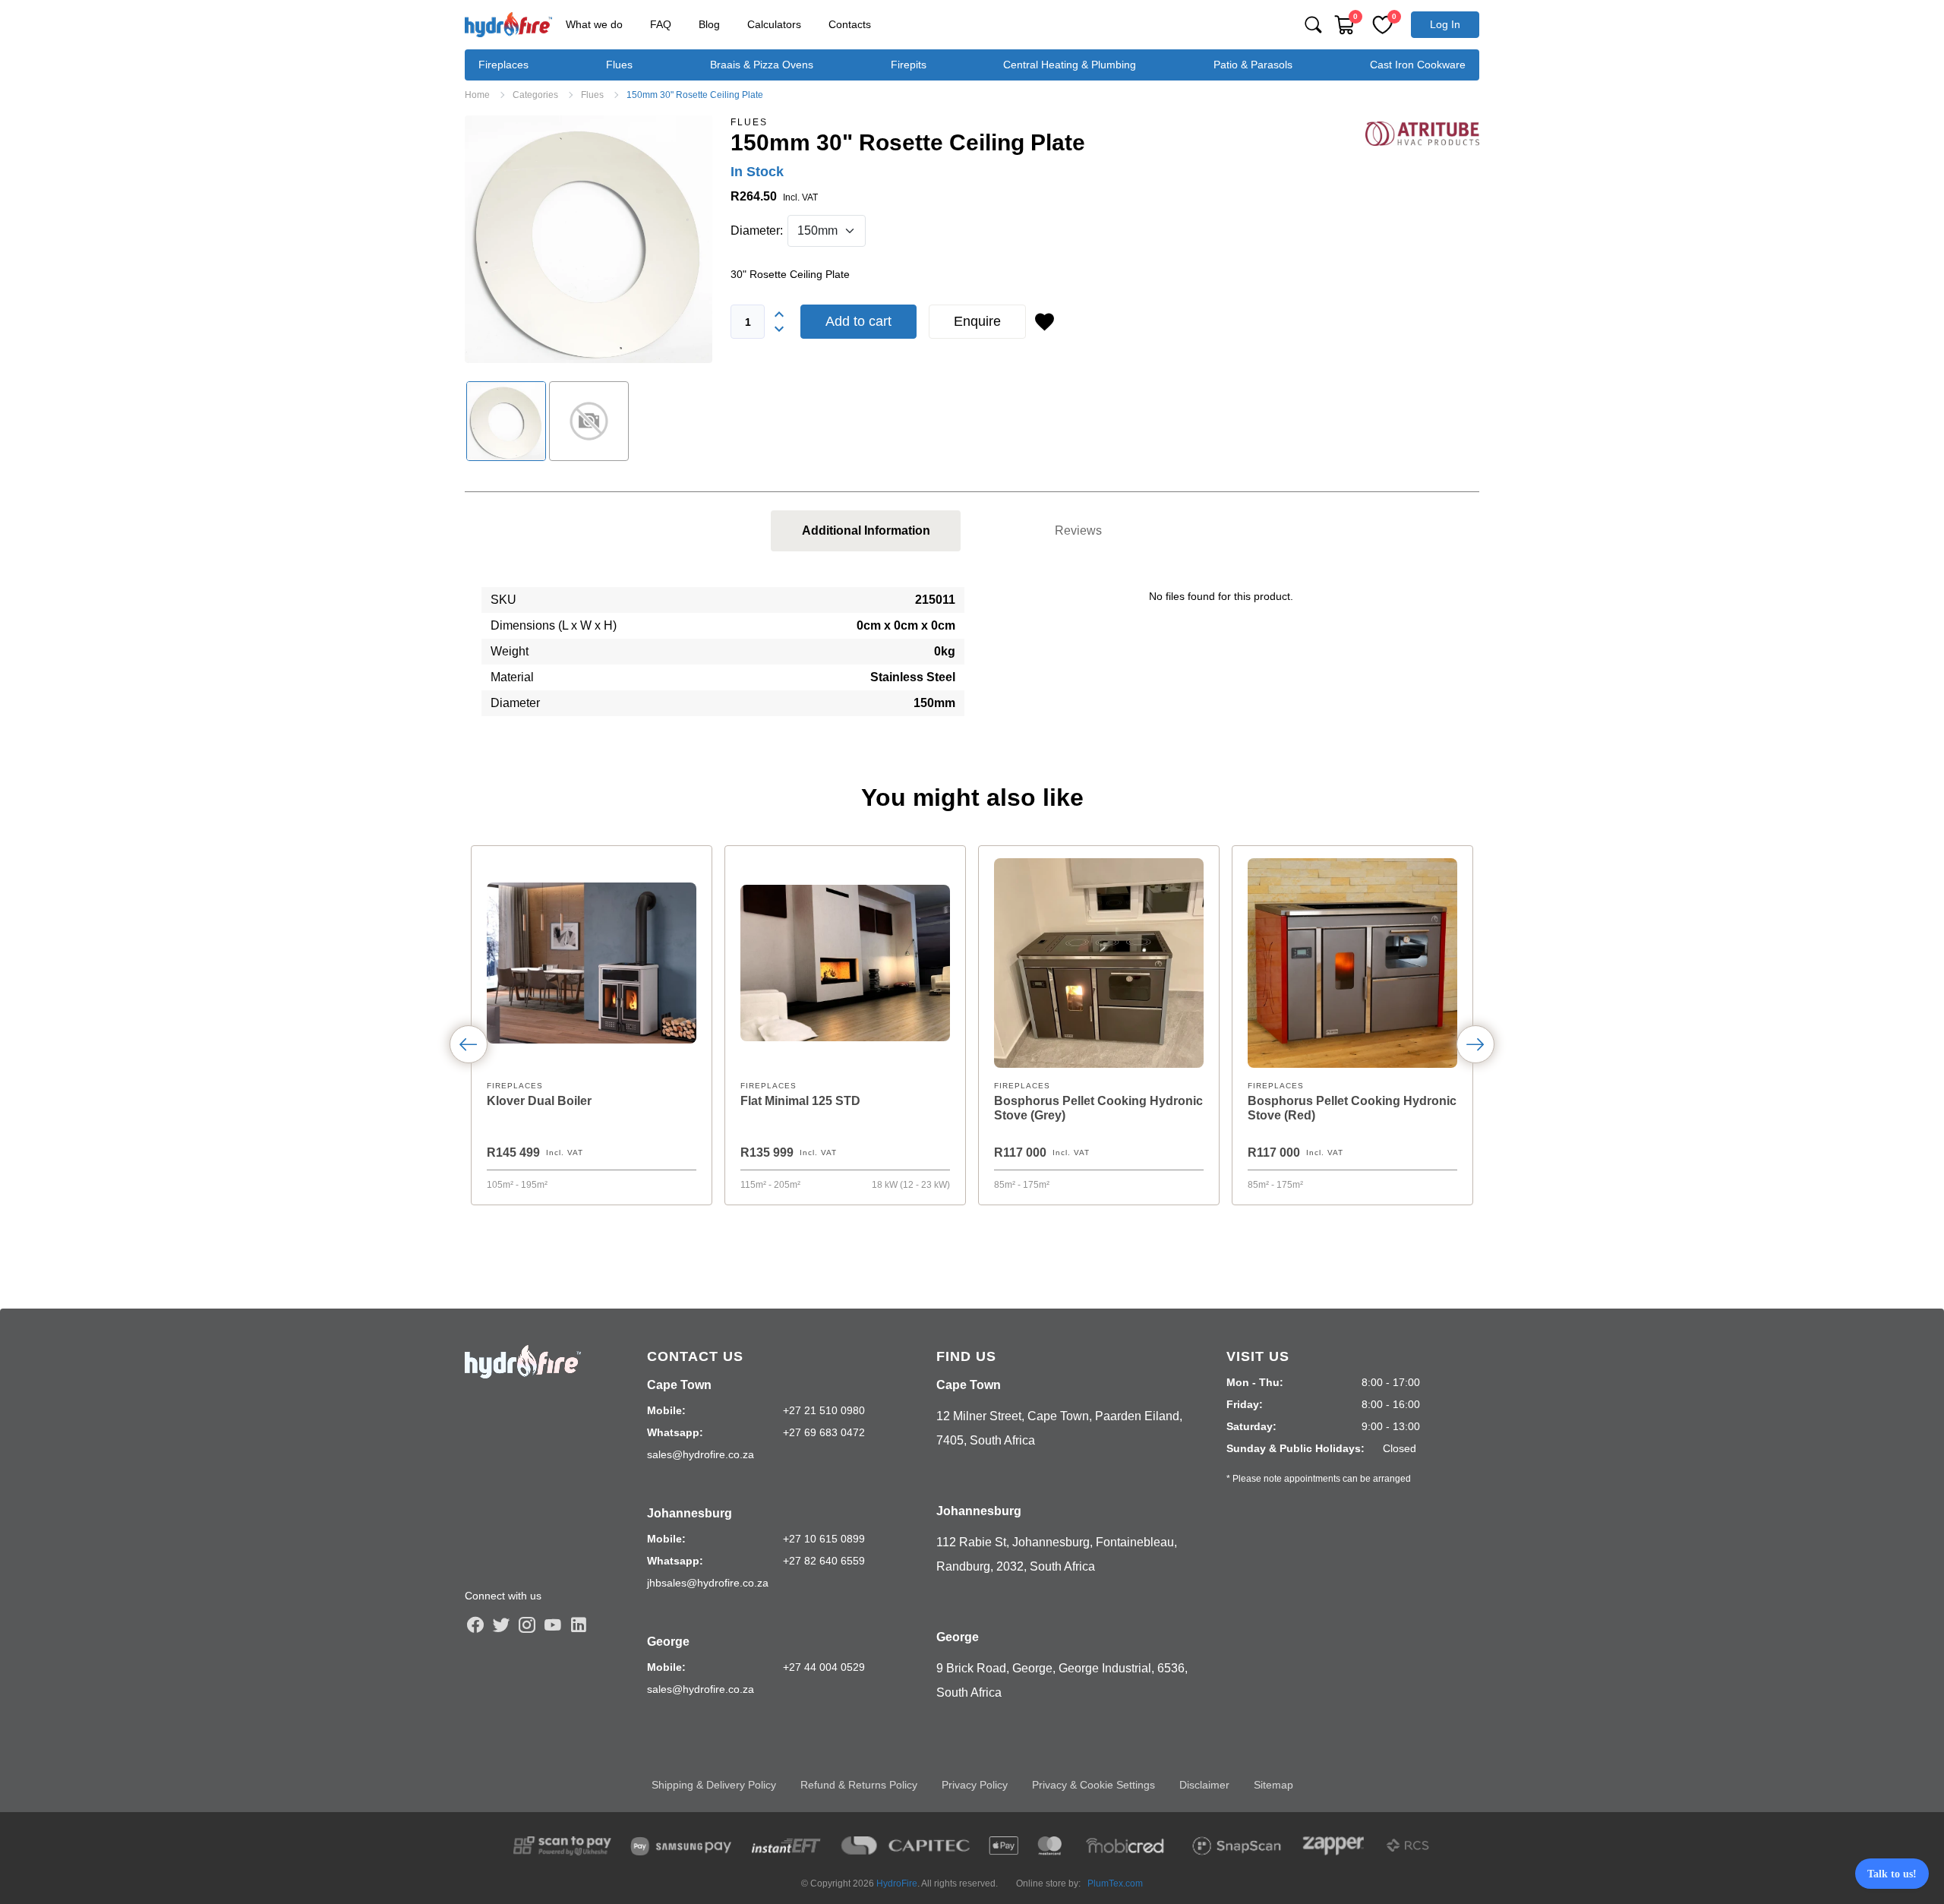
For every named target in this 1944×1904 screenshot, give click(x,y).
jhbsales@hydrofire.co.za (708, 1583)
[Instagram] (527, 1625)
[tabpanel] (972, 658)
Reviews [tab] (1078, 530)
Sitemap (1273, 1785)
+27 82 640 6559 (824, 1561)
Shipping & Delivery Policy (714, 1785)
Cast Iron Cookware (1418, 65)
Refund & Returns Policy (859, 1785)
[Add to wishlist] (1044, 322)
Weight (510, 651)
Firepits (909, 65)
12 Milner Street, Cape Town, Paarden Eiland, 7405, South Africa (1059, 1428)
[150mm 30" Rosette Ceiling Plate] (589, 239)
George (668, 1642)
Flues (619, 65)
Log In (1445, 24)
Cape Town (679, 1385)
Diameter (515, 703)
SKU (503, 600)
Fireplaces (503, 65)
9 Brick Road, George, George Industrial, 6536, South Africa (1062, 1680)
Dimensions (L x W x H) (554, 625)
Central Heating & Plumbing (1070, 65)
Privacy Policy (975, 1785)
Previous (469, 1044)
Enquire (977, 321)
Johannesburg (690, 1513)
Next (1475, 1044)
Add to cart (858, 321)
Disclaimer (1204, 1785)
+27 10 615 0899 (824, 1539)
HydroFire (897, 1883)
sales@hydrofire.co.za (701, 1454)
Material (512, 677)
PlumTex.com (1115, 1883)
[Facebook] (475, 1625)
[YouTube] (553, 1625)
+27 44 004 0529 (824, 1667)
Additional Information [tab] (866, 530)
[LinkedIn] (579, 1625)
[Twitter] (501, 1625)
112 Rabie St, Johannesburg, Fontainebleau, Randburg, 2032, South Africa (1057, 1554)
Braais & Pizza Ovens (762, 65)
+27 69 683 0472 (824, 1432)
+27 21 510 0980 (824, 1410)
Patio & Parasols (1253, 65)
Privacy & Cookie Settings (1093, 1785)
